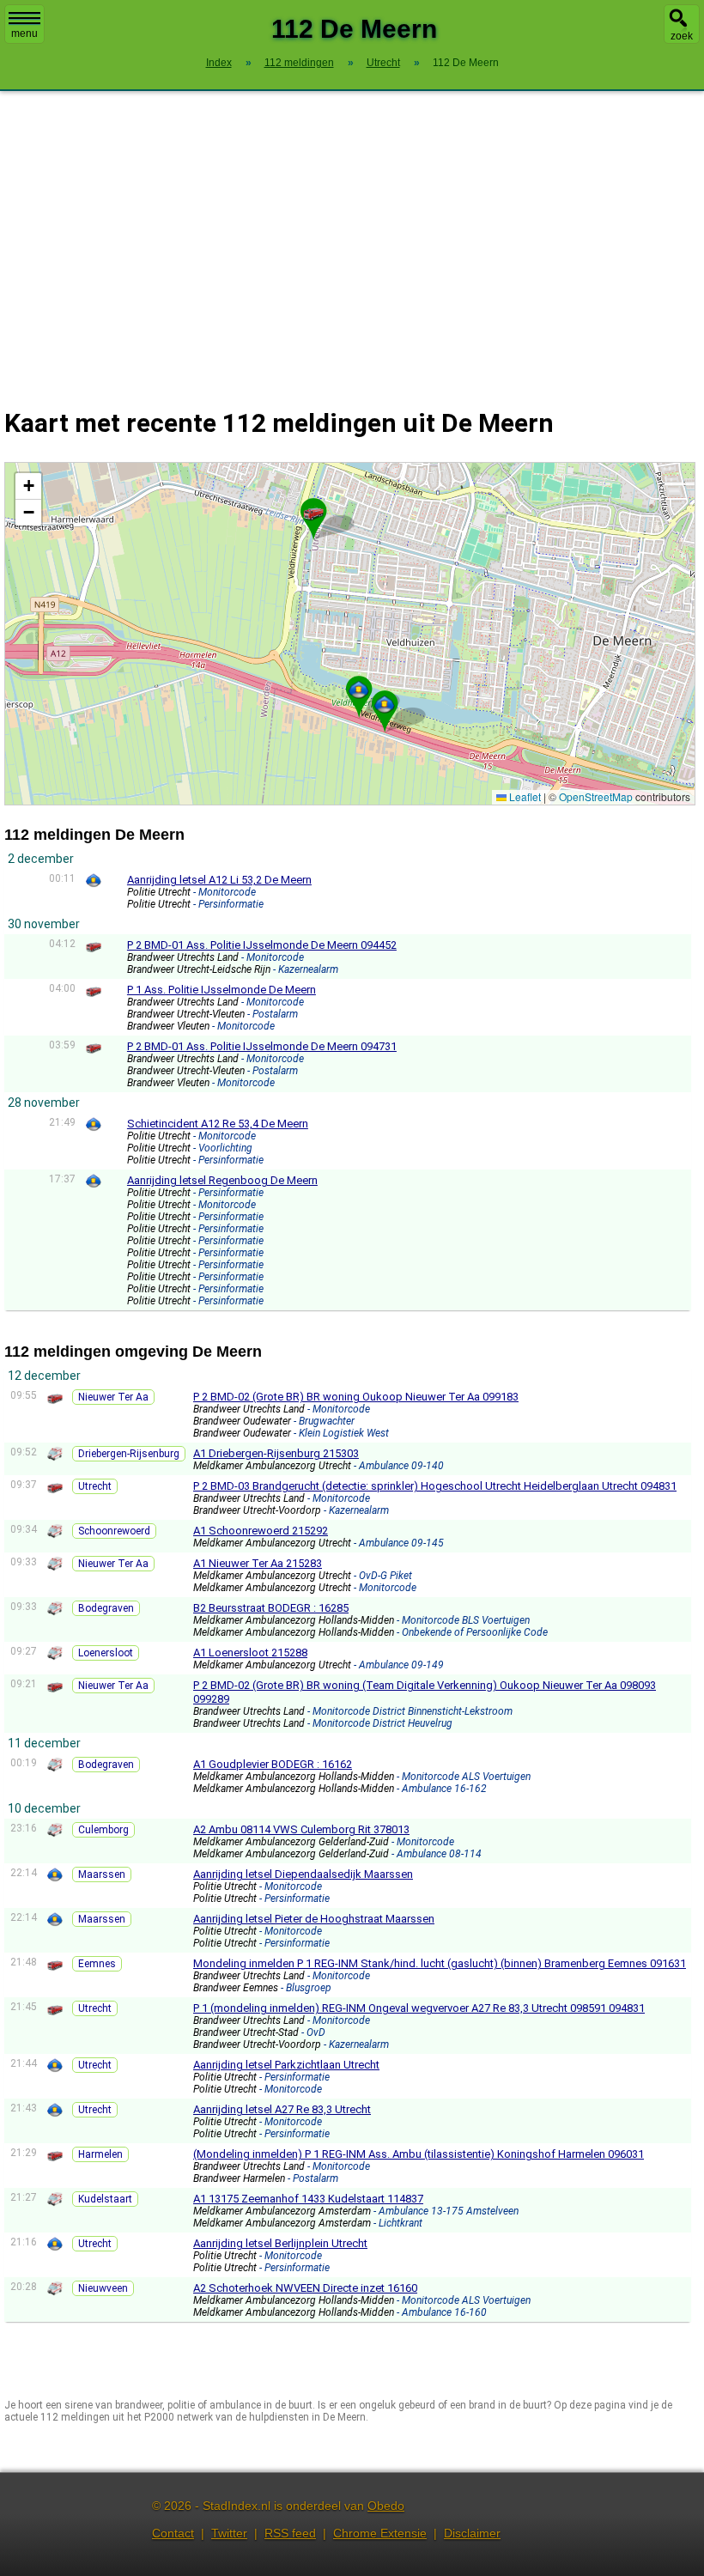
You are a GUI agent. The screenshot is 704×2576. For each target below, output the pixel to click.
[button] (359, 690)
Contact (173, 2533)
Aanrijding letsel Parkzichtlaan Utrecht (286, 2065)
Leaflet (524, 796)
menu (24, 33)
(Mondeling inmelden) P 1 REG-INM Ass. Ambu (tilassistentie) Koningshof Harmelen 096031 (419, 2154)
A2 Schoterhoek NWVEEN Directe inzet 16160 (305, 2288)
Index (219, 63)
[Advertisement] (352, 239)
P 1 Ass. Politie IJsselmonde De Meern (222, 990)
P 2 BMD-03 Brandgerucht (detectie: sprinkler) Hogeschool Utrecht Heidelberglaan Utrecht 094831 (435, 1486)
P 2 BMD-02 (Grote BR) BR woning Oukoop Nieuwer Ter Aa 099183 (356, 1397)
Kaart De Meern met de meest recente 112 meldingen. (348, 633)
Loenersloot (106, 1653)
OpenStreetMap (596, 796)
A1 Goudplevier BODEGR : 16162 (273, 1764)
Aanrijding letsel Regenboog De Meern (222, 1180)
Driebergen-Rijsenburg (129, 1454)
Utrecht (95, 1486)
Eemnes (97, 1964)
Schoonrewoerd (114, 1531)
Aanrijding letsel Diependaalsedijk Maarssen (303, 1874)
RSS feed (290, 2533)
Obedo (386, 2506)
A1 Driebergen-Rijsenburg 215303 (276, 1453)
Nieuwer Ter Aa (113, 1397)
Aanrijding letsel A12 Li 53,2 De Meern (219, 880)
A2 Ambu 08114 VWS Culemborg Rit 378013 (301, 1829)
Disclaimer (472, 2533)
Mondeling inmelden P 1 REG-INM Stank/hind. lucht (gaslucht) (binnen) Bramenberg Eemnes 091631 (440, 1963)
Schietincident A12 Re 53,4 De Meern (218, 1124)
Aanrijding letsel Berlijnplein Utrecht (280, 2243)
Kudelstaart (105, 2199)
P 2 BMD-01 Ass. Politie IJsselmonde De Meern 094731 (262, 1046)
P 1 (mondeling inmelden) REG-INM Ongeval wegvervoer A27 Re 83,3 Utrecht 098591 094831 (419, 2008)
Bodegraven (106, 1608)
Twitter (229, 2533)
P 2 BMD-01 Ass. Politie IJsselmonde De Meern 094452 (262, 945)
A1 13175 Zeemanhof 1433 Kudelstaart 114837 (308, 2199)
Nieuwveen (103, 2288)
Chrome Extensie (380, 2533)
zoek (682, 36)
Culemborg (103, 1830)
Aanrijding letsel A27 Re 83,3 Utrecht (282, 2109)
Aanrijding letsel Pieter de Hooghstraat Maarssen (314, 1919)
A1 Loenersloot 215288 (250, 1653)
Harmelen (100, 2154)
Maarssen (102, 1874)
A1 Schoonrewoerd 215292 (261, 1531)
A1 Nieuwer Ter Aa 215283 (258, 1563)
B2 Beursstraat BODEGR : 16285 (271, 1608)
